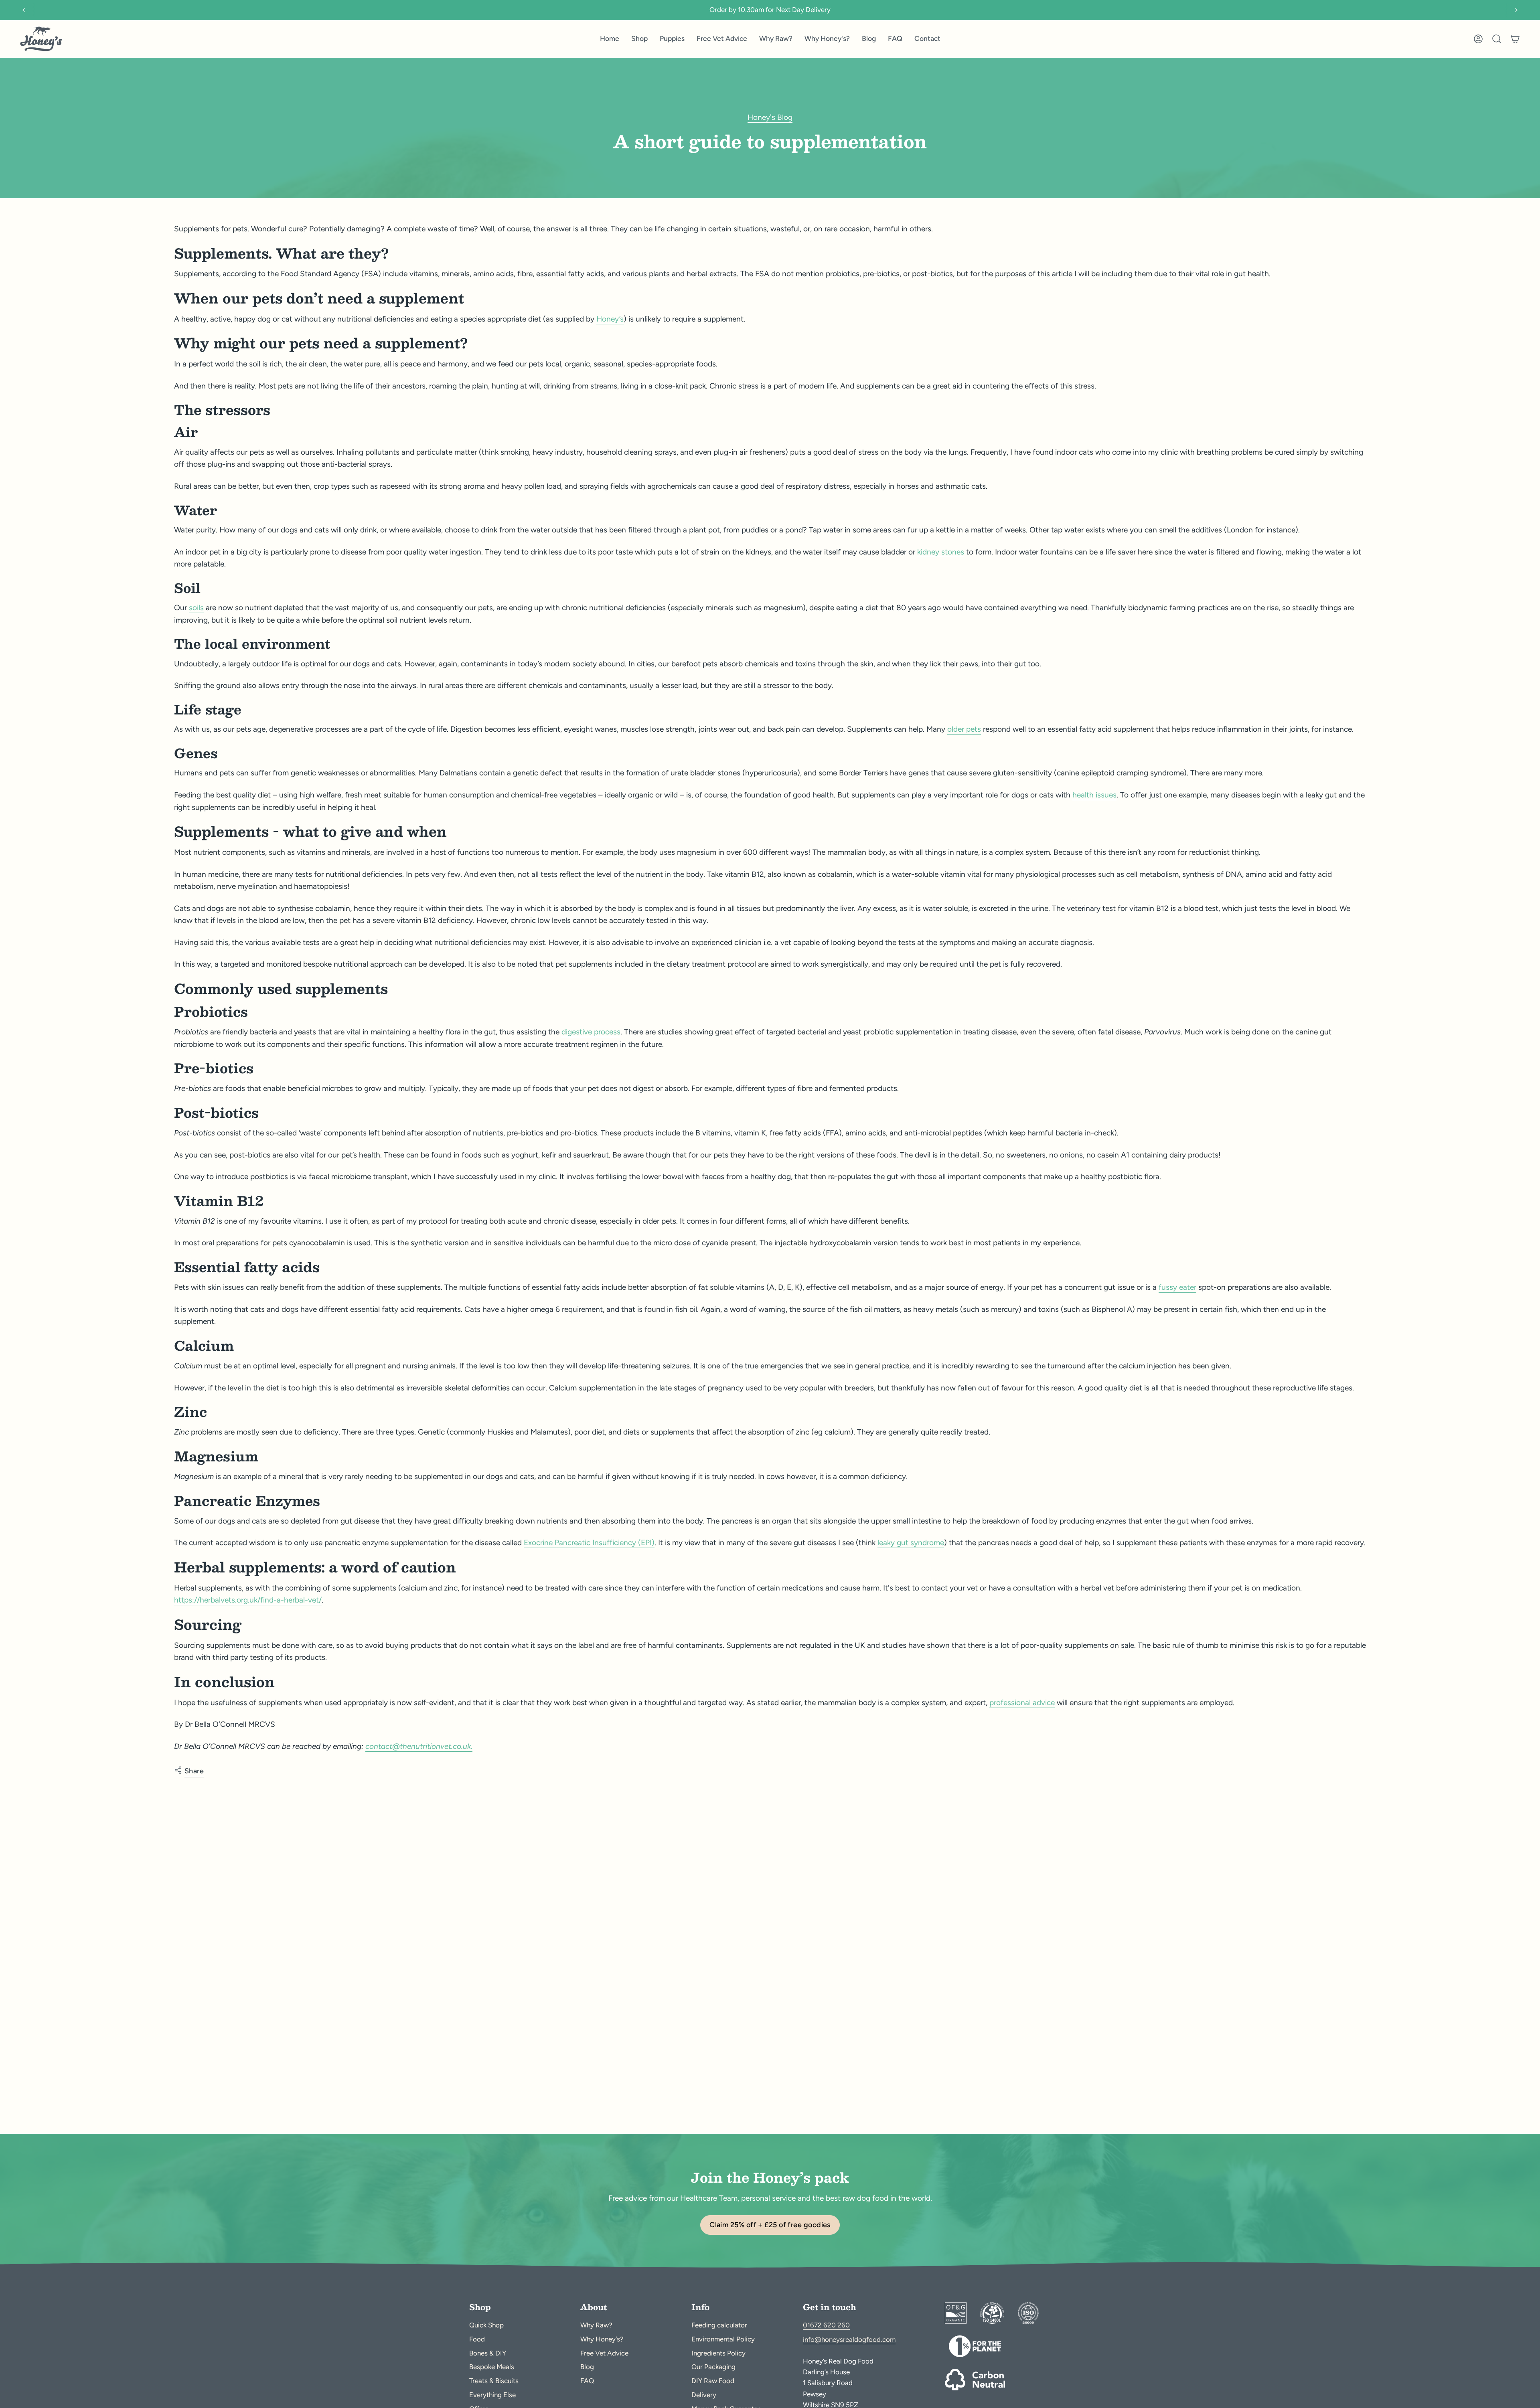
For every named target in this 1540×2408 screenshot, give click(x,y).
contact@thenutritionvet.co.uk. (419, 1746)
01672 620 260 (826, 2325)
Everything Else (492, 2395)
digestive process (591, 1032)
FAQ (587, 2381)
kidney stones (941, 552)
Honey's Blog (770, 117)
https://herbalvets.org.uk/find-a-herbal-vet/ (248, 1600)
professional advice (1022, 1703)
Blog (587, 2367)
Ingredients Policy (718, 2353)
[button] (639, 39)
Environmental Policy (723, 2339)
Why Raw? (596, 2325)
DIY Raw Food (713, 2381)
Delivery (704, 2395)
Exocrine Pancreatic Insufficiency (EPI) (589, 1543)
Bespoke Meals (492, 2367)
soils (196, 608)
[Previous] (24, 10)
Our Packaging (713, 2367)
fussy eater (1177, 1287)
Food (477, 2339)
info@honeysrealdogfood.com (849, 2339)
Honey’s (610, 319)
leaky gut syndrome (911, 1543)
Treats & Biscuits (494, 2381)
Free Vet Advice (604, 2353)
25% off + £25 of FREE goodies (770, 10)
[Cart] (1515, 39)
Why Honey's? (602, 2339)
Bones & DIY (488, 2353)
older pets (964, 729)
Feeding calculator (719, 2325)
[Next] (1516, 10)
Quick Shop (486, 2325)
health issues (1094, 795)
